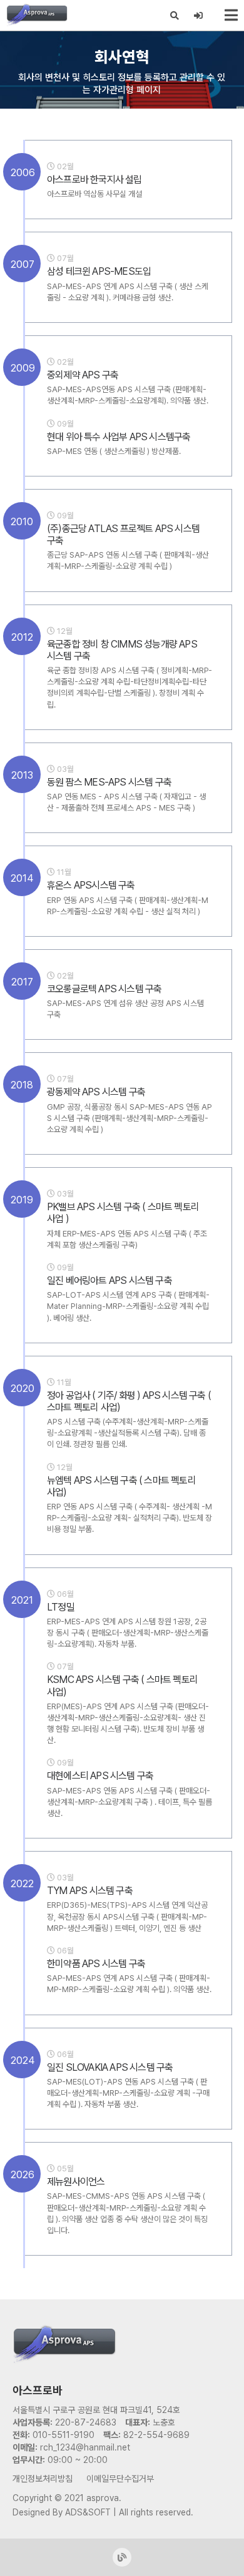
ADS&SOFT (88, 2512)
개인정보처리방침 (43, 2479)
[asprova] (37, 15)
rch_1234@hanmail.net (85, 2447)
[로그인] (199, 16)
